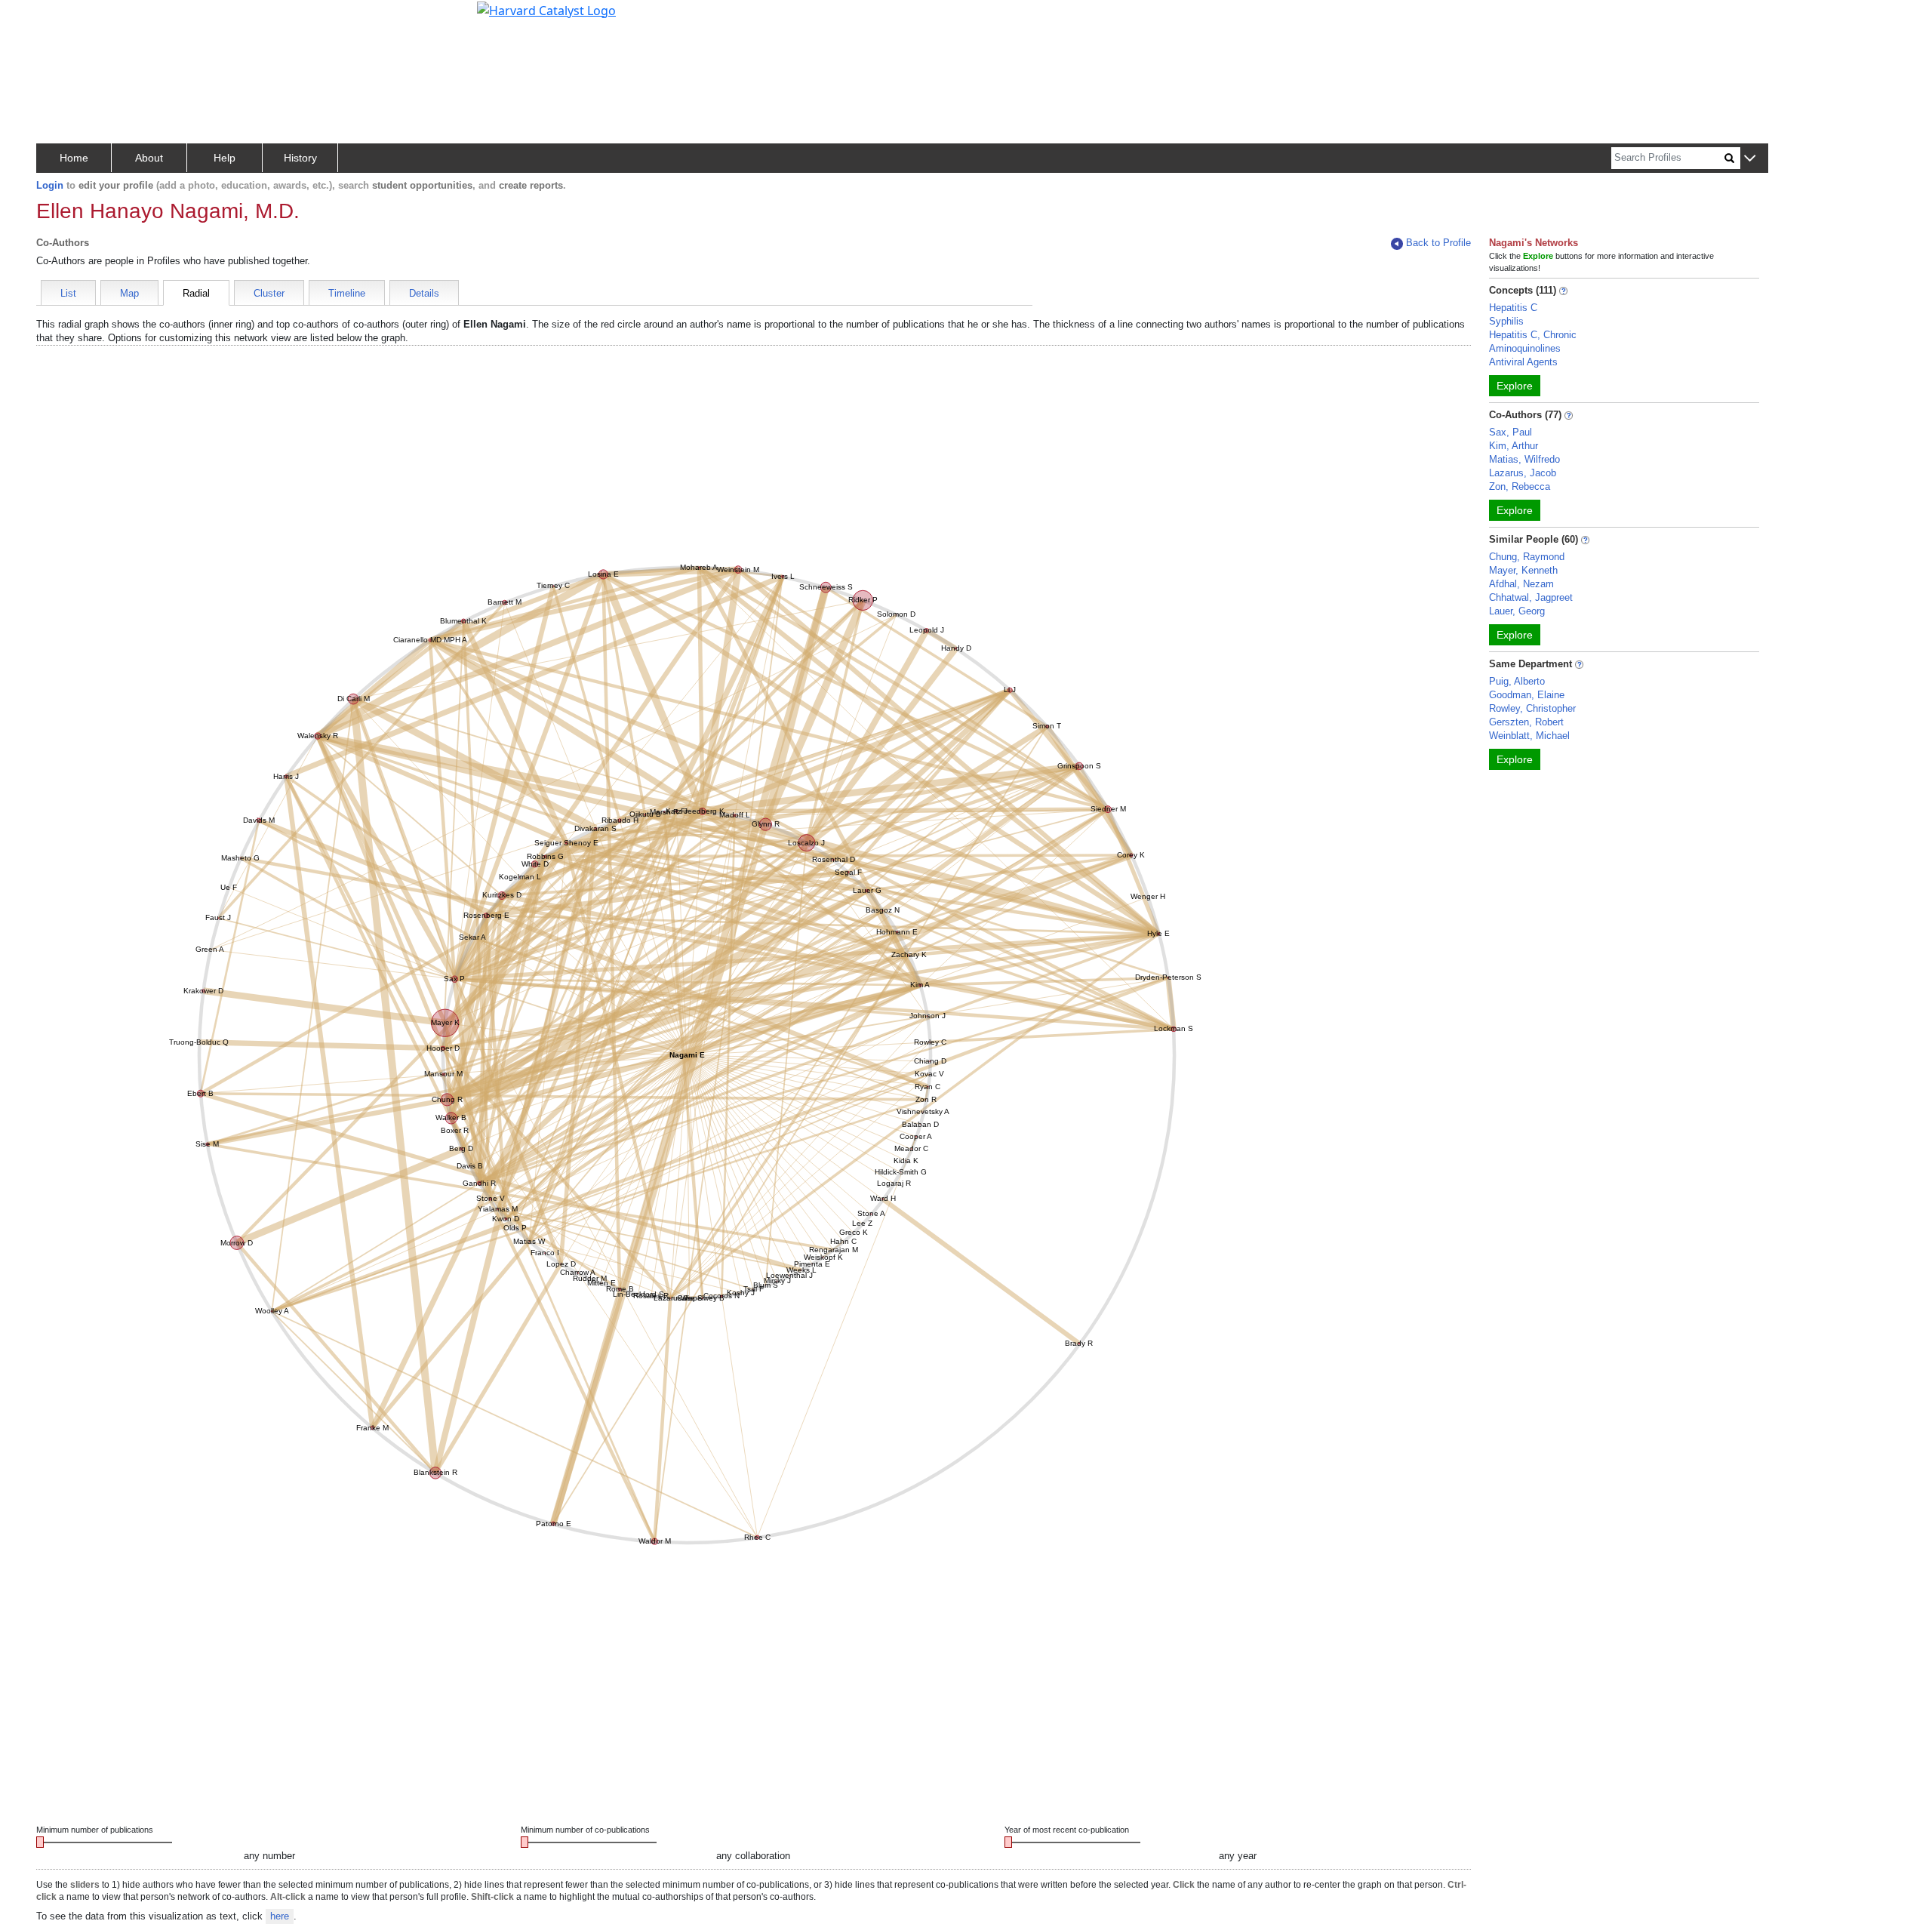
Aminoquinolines (1525, 348)
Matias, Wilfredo (1524, 459)
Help (225, 158)
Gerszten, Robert (1526, 722)
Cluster (269, 293)
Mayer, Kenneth (1523, 570)
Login (50, 185)
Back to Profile (1438, 243)
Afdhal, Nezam (1521, 584)
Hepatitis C (1513, 308)
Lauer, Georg (1517, 611)
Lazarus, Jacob (1523, 473)
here (280, 1916)
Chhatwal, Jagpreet (1531, 597)
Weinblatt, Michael (1529, 736)
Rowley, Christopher (1532, 708)
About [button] (149, 158)
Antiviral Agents (1523, 362)
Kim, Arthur (1514, 446)
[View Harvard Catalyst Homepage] (546, 9)
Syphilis (1506, 321)
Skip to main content (63, 18)
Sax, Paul (1511, 432)
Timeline (347, 293)
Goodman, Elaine (1527, 695)
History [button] (300, 158)
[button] (1750, 159)
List (68, 293)
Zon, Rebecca (1520, 486)
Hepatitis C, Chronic (1533, 335)
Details (424, 293)
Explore (1515, 386)
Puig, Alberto (1517, 681)
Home (74, 158)
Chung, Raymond (1527, 557)
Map (129, 293)
